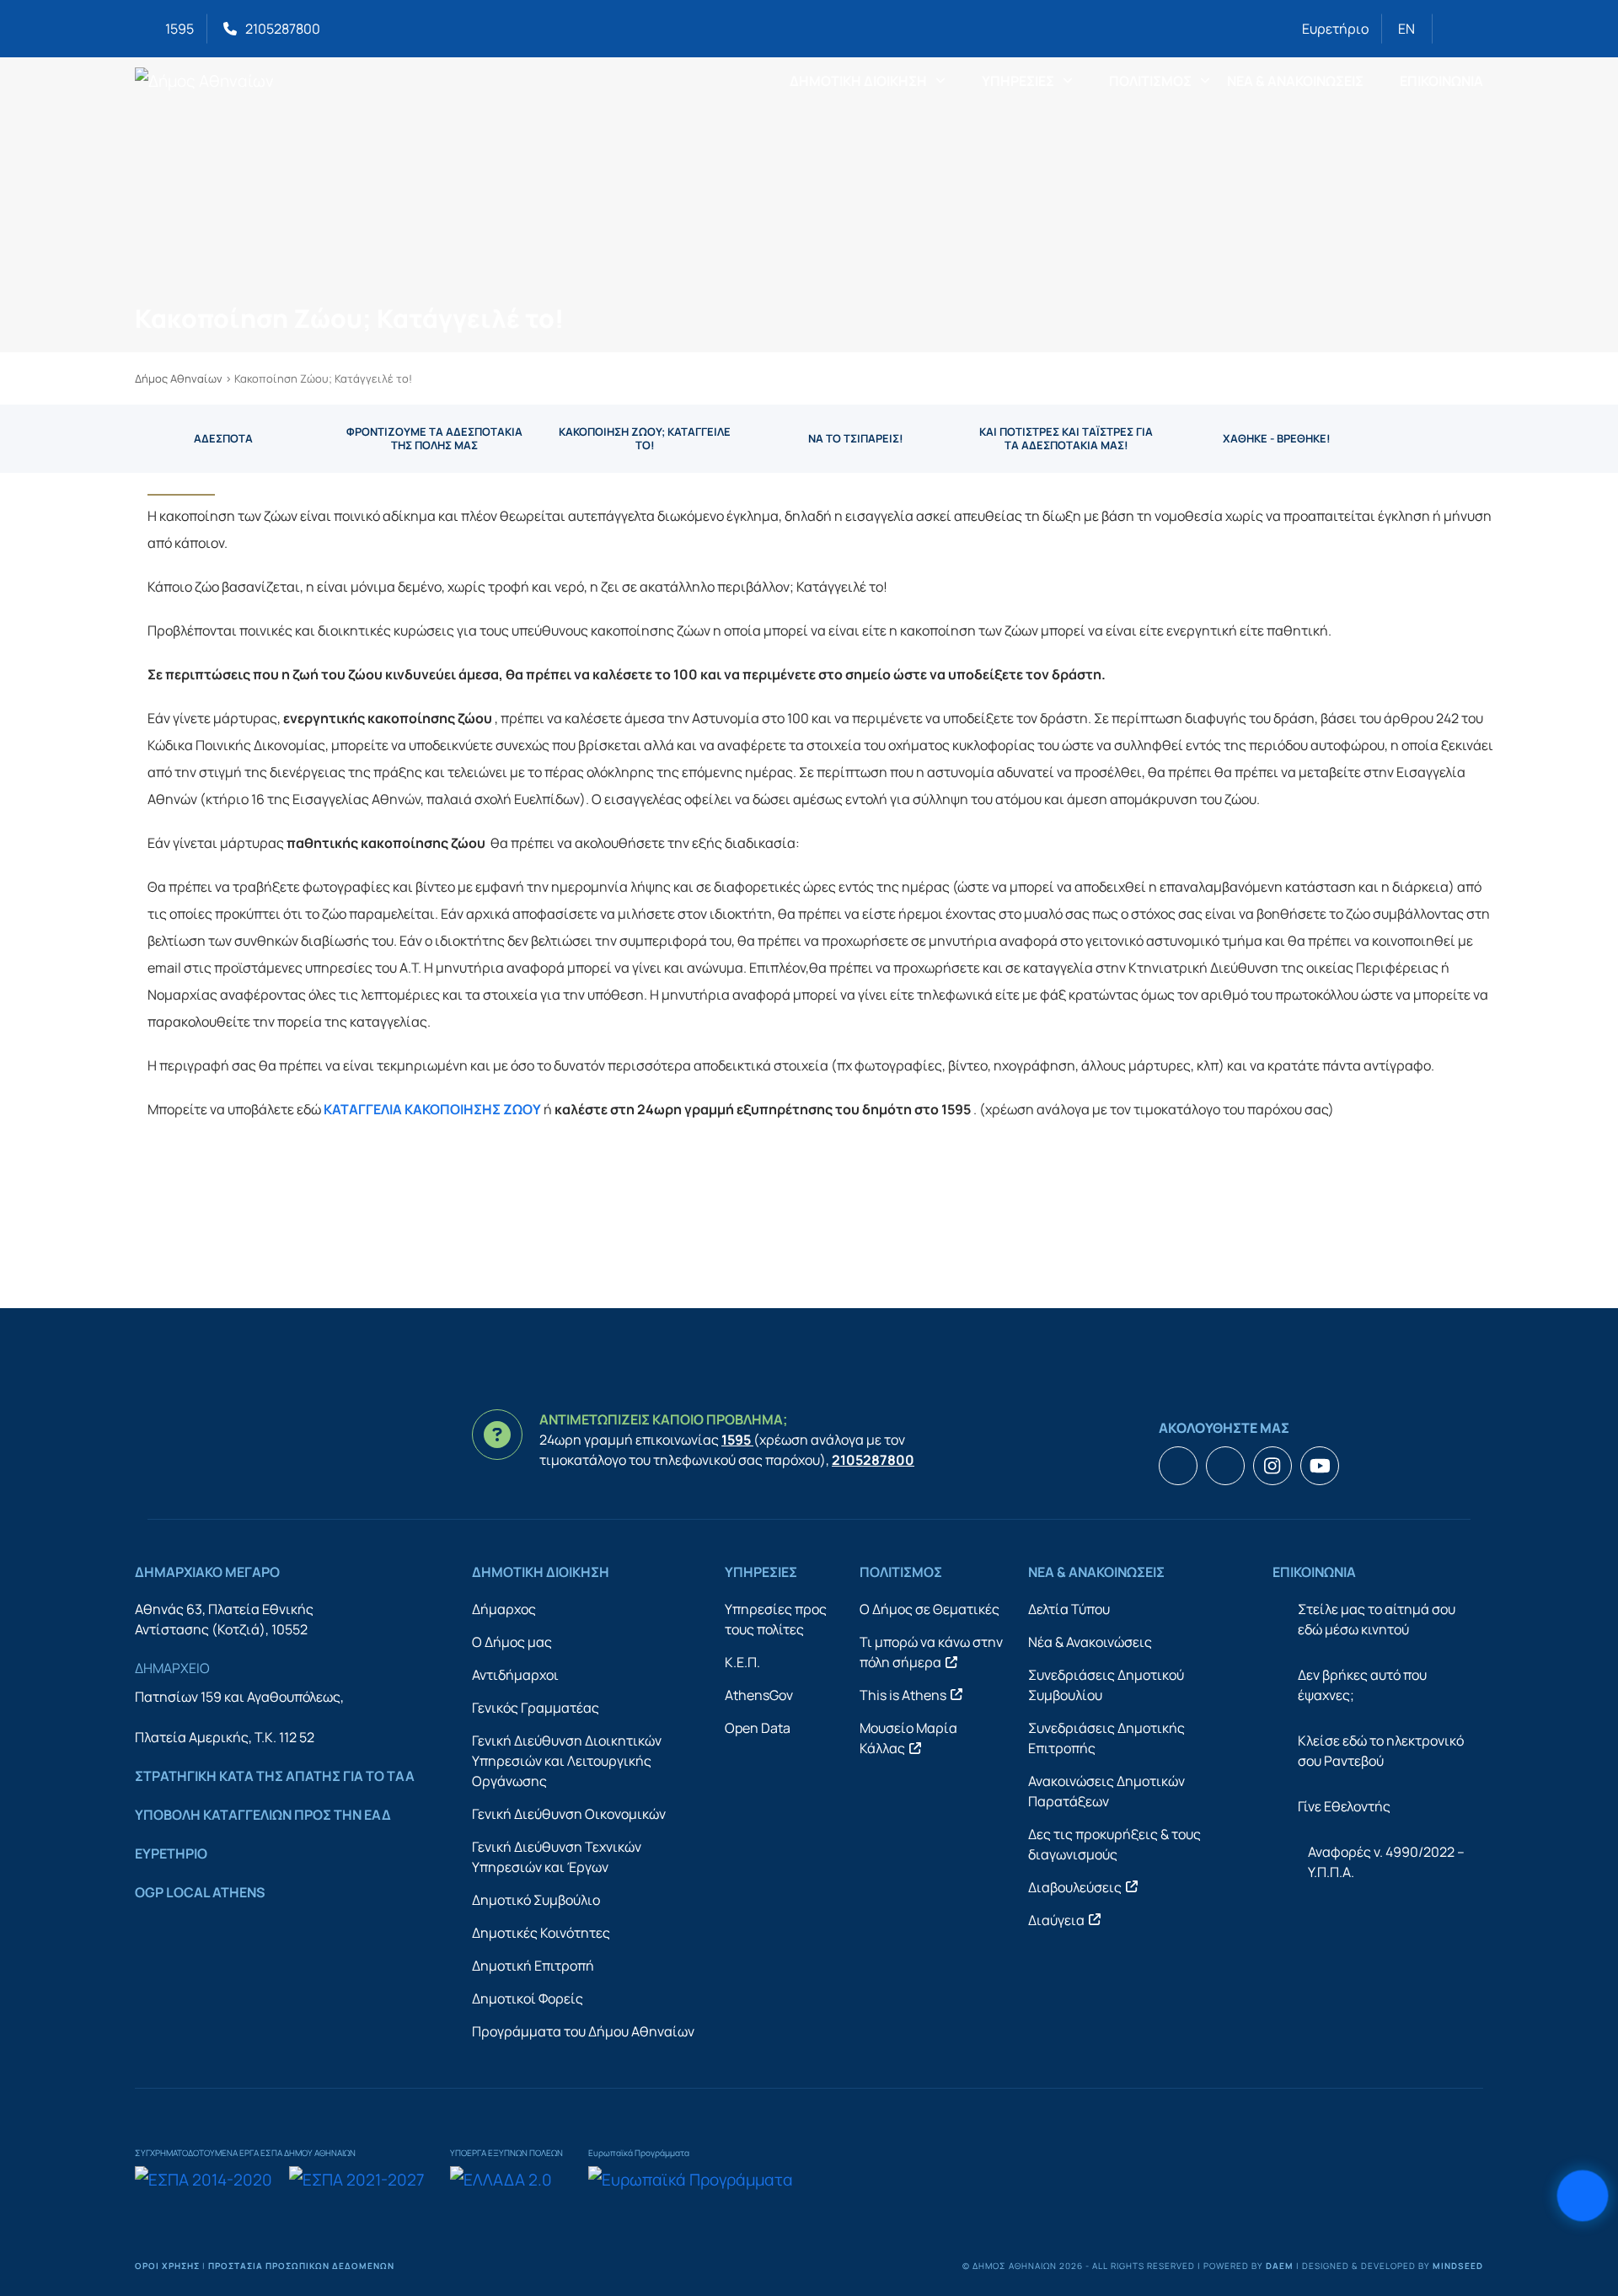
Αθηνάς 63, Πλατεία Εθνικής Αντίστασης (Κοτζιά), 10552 (224, 1619)
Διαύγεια (1056, 1920)
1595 (179, 29)
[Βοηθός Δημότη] (1583, 2196)
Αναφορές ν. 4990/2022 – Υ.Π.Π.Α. (1386, 1862)
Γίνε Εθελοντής (1344, 1806)
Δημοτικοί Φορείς (528, 1998)
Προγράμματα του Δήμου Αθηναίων (583, 2031)
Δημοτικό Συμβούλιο (536, 1900)
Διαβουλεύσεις (1075, 1887)
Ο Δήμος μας (512, 1642)
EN (1406, 29)
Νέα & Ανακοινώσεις (1090, 1642)
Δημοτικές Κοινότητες (541, 1933)
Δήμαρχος (504, 1609)
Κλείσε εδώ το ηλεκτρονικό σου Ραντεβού (1381, 1751)
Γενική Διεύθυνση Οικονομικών (569, 1814)
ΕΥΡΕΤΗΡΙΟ (171, 1853)
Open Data (758, 1728)
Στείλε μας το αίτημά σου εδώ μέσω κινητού (1377, 1619)
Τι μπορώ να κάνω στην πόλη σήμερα (931, 1652)
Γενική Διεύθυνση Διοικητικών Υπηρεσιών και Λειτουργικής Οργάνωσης (567, 1761)
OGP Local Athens (200, 1892)
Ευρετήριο (1335, 29)
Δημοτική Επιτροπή (533, 1966)
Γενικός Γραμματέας (536, 1708)
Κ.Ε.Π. (742, 1662)
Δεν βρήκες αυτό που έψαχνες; (1362, 1685)
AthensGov (759, 1695)
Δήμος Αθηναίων (179, 378)
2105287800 (283, 29)
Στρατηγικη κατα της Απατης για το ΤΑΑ (275, 1776)
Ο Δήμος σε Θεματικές (930, 1609)
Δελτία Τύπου (1069, 1609)
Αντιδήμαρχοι (515, 1675)
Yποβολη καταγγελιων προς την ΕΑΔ (263, 1815)
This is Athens (903, 1695)
